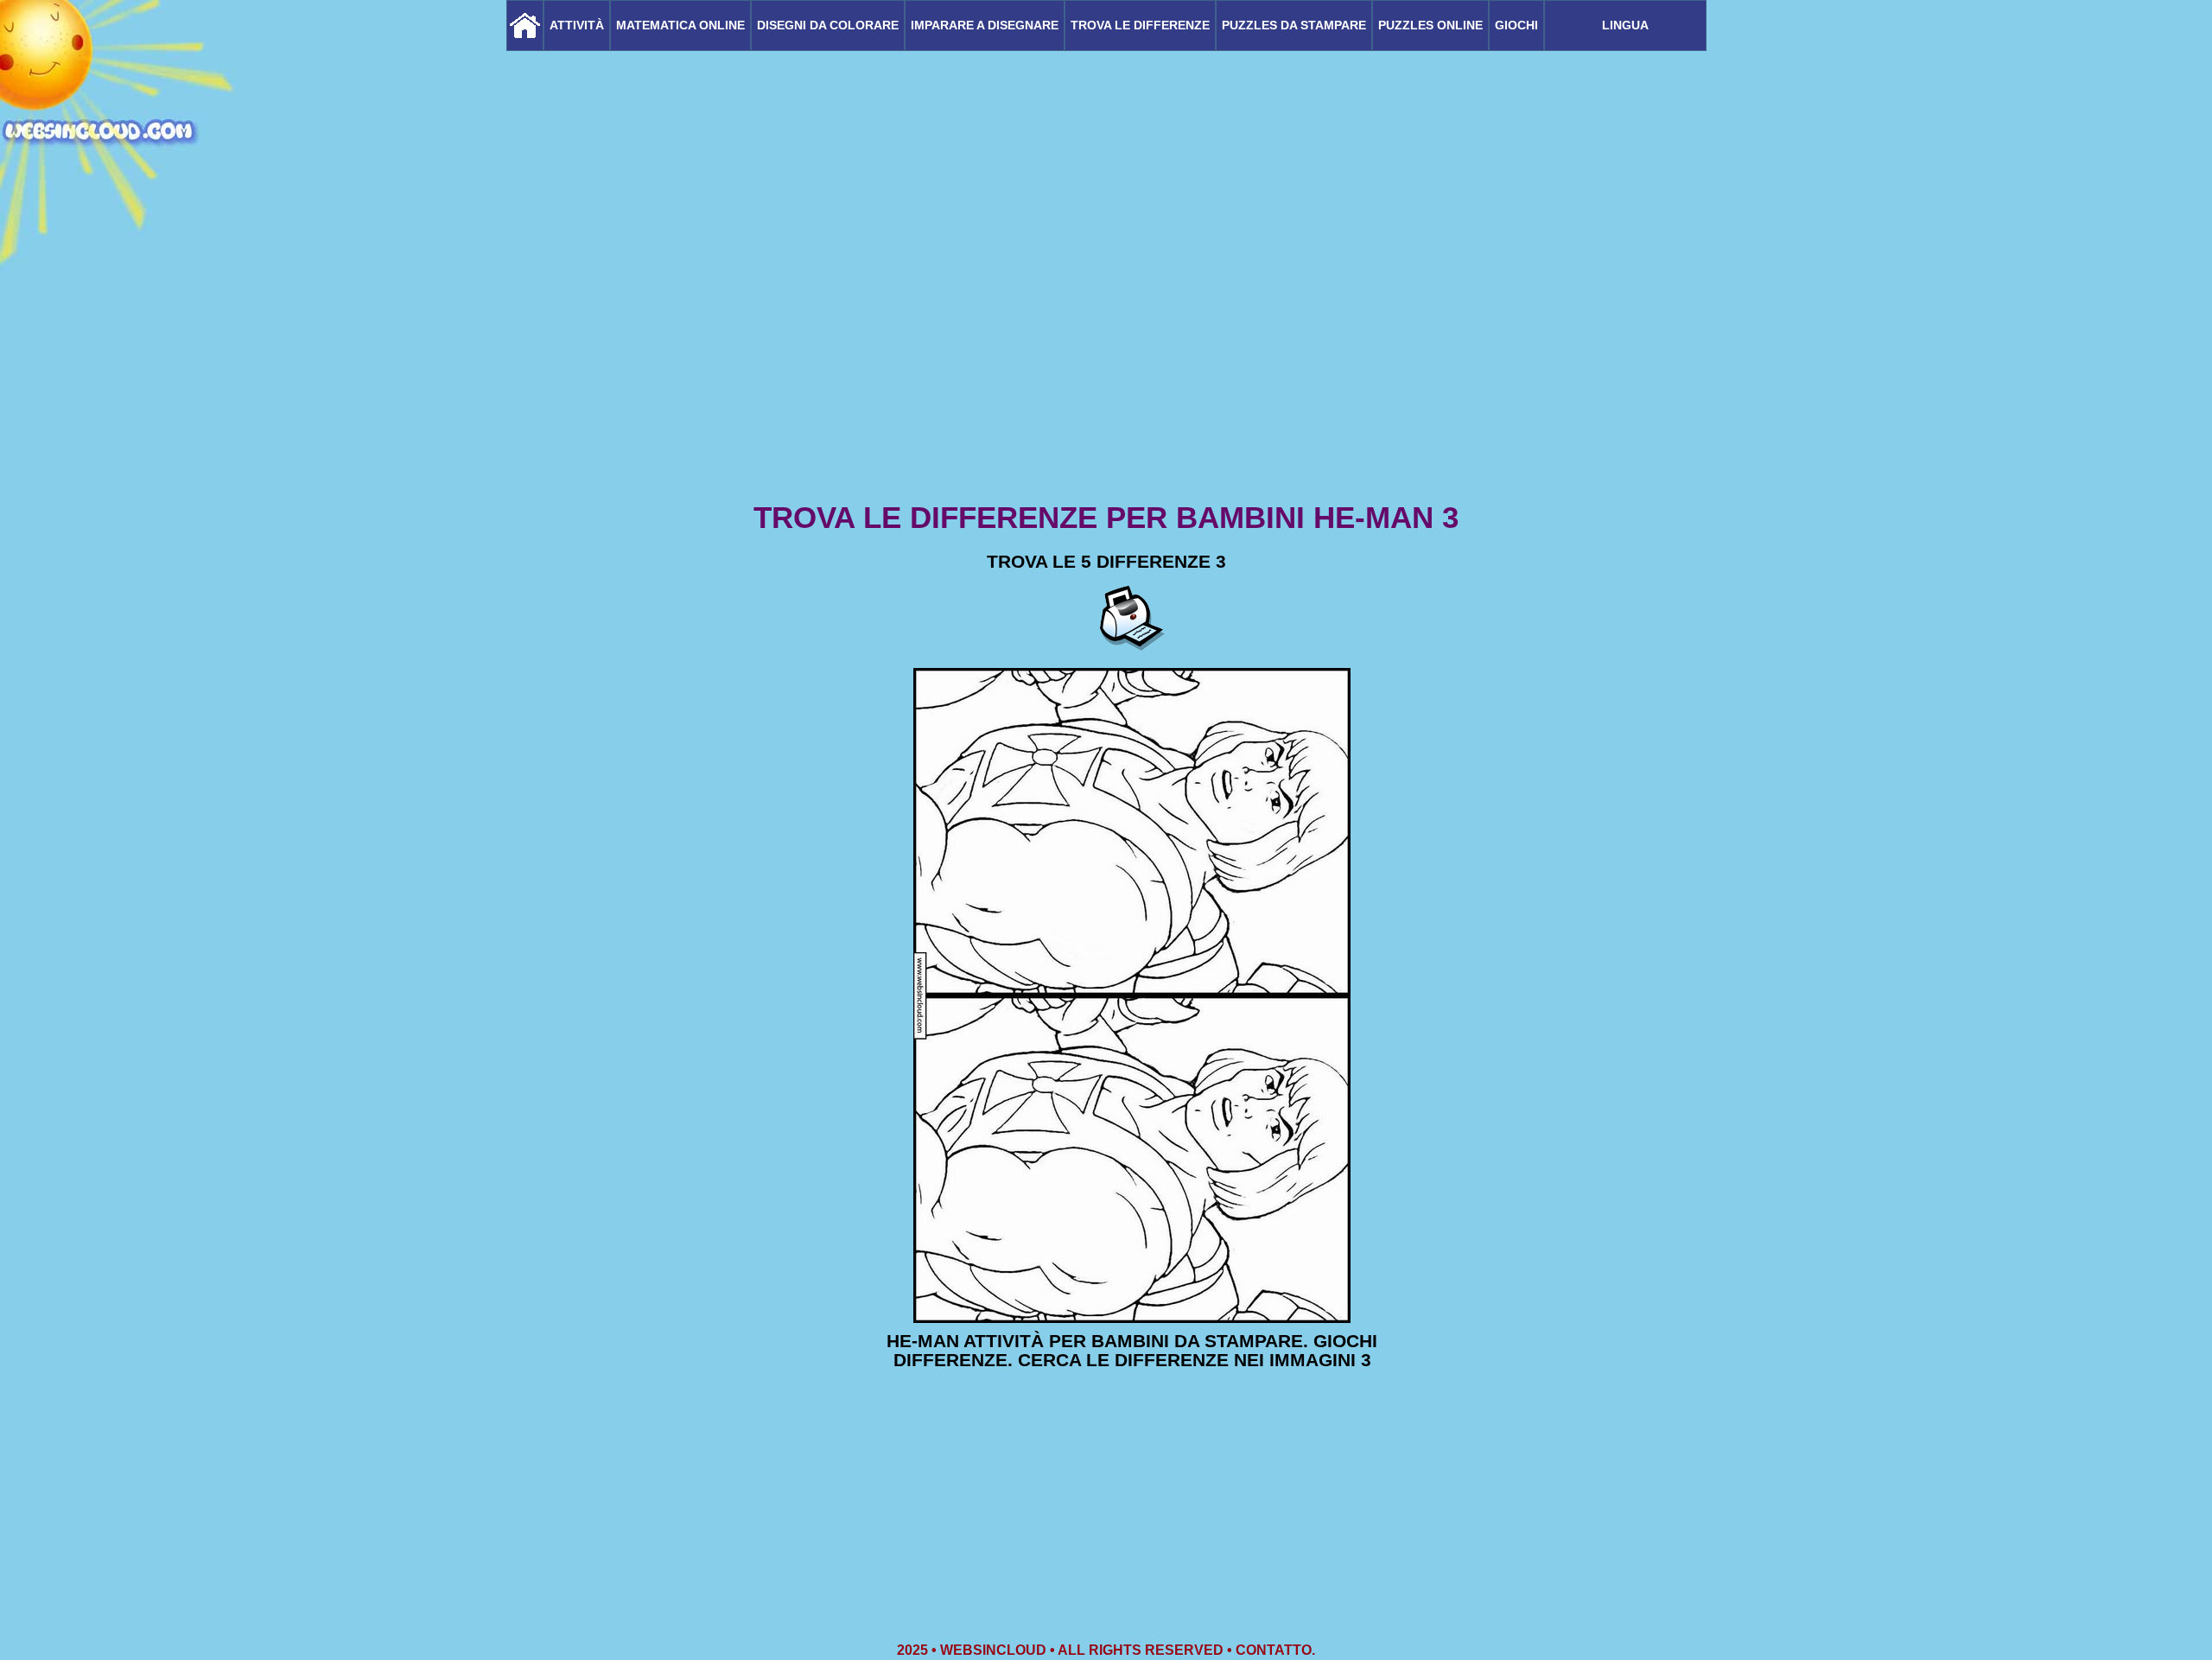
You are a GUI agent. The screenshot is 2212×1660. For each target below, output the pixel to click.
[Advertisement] (1106, 363)
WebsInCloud (993, 1650)
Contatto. (1275, 1650)
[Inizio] (525, 25)
